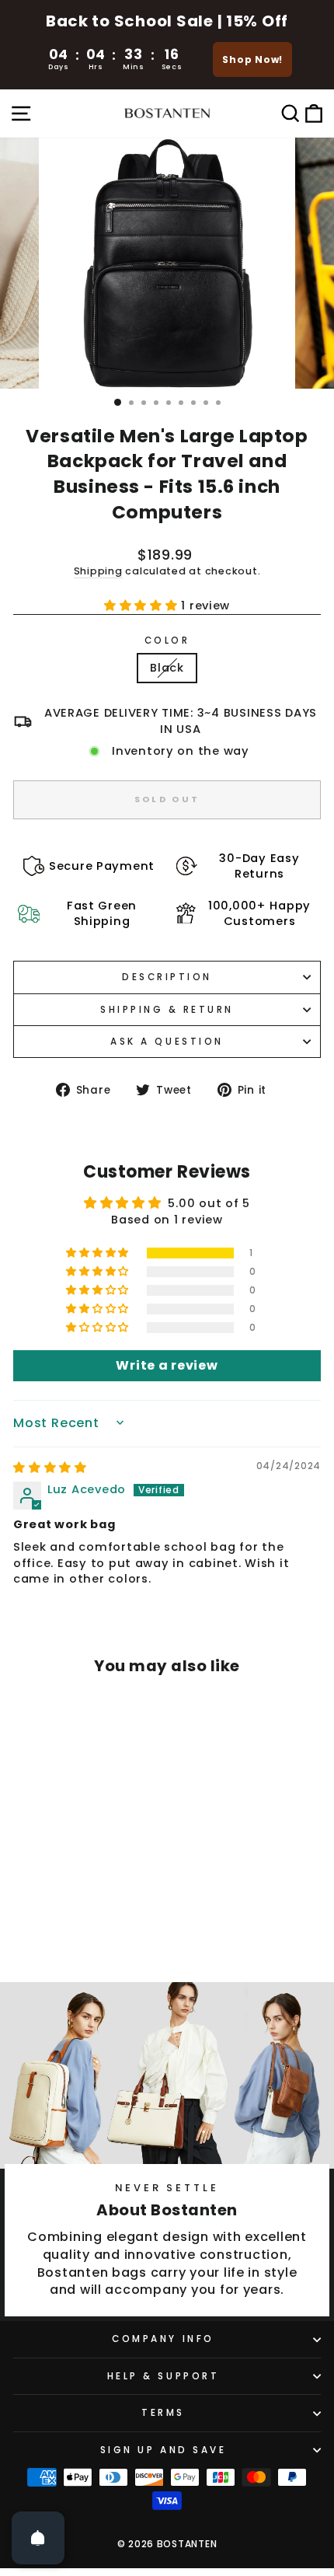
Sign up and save (164, 2450)
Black (167, 668)
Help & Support (163, 2376)
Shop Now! (252, 59)
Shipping (98, 571)
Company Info (163, 2339)
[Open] (38, 2538)
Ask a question (167, 1042)
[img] (50, 1468)
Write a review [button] (167, 1365)
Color (167, 641)
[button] (143, 606)
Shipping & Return (167, 1010)
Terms (163, 2413)
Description (167, 977)
